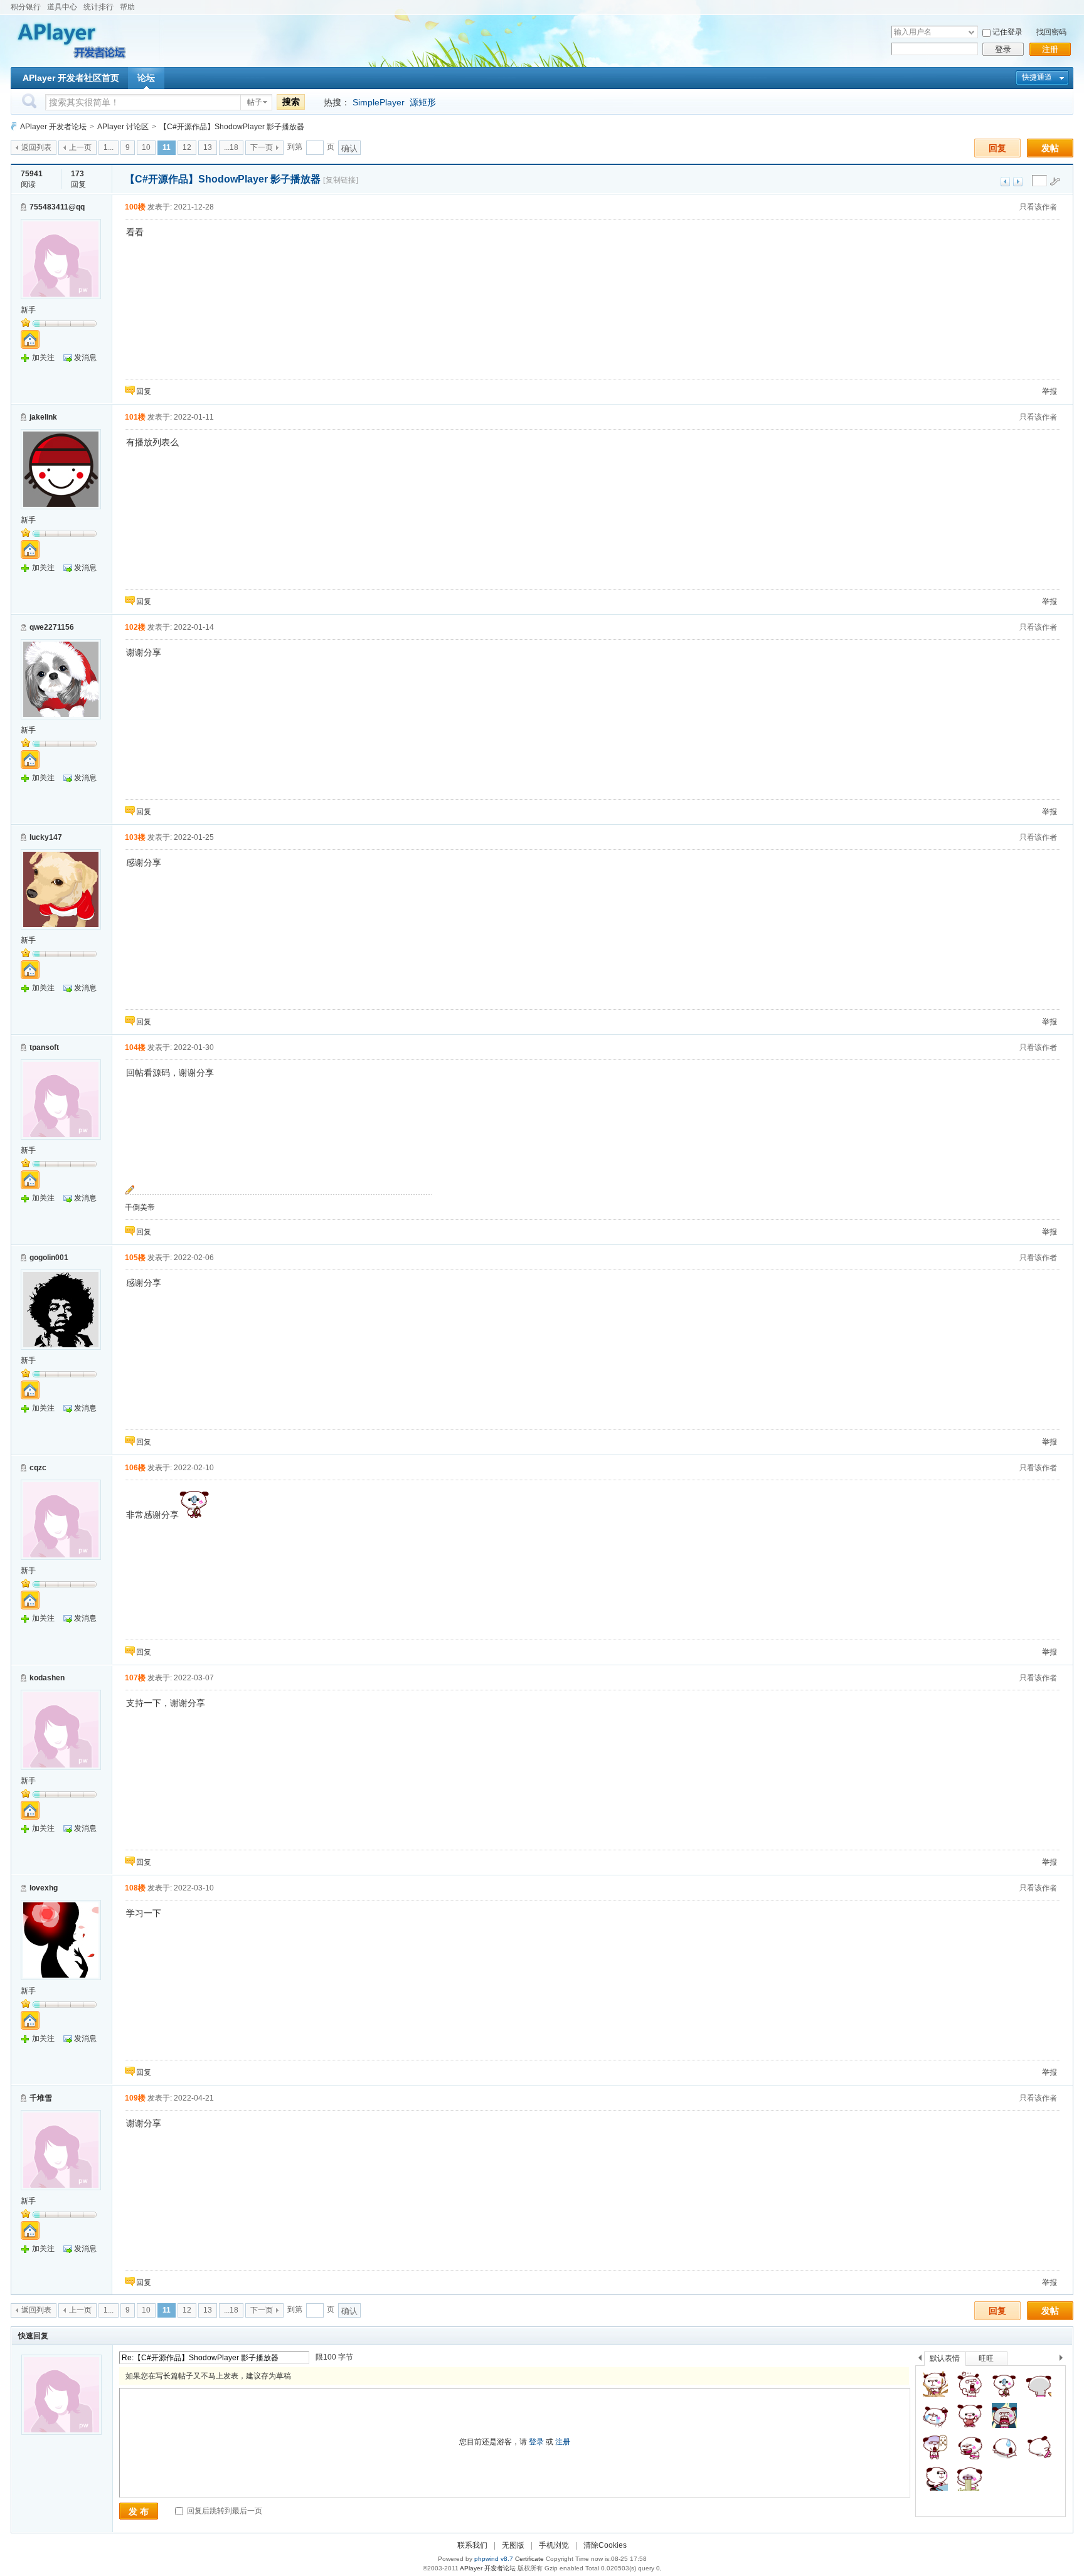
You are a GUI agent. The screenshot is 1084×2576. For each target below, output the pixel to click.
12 (187, 147)
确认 (349, 148)
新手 (28, 310)
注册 (1050, 49)
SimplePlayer (379, 102)
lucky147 (46, 837)
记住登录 (1007, 32)
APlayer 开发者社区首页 (71, 78)
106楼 (135, 1468)
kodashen (47, 1678)
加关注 (43, 358)
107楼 (135, 1678)
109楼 (135, 2098)
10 (146, 147)
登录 (1003, 49)
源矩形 (423, 102)
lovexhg (44, 1888)
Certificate (529, 2559)
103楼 (135, 837)
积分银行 (26, 7)
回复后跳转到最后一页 (224, 2511)
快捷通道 (1037, 77)
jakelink (43, 417)
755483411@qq (57, 207)
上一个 (920, 2360)
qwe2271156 (52, 627)
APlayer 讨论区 (123, 127)
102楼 (135, 627)
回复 (997, 148)
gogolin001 (49, 1258)
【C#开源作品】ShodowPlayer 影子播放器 (232, 127)
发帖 (1050, 148)
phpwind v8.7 (494, 2559)
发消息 (85, 358)
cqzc (38, 1468)
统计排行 (98, 7)
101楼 (135, 417)
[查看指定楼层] (1055, 181)
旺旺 (986, 2358)
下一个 (1064, 2360)
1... (109, 147)
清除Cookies (605, 2545)
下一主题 (1018, 182)
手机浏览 (554, 2545)
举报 (1049, 391)
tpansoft (44, 1047)
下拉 (971, 32)
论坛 (146, 78)
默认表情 (945, 2358)
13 (208, 147)
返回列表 (36, 147)
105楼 (135, 1258)
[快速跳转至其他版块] (14, 126)
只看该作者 (1038, 207)
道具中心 (62, 7)
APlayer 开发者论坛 (53, 127)
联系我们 (472, 2545)
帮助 (127, 7)
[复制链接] (341, 180)
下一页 (262, 147)
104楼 (135, 1047)
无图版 (513, 2545)
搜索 (291, 102)
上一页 (80, 147)
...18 (231, 147)
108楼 (135, 1888)
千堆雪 (41, 2098)
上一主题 (1005, 182)
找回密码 (1051, 32)
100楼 (135, 207)
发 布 (139, 2511)
